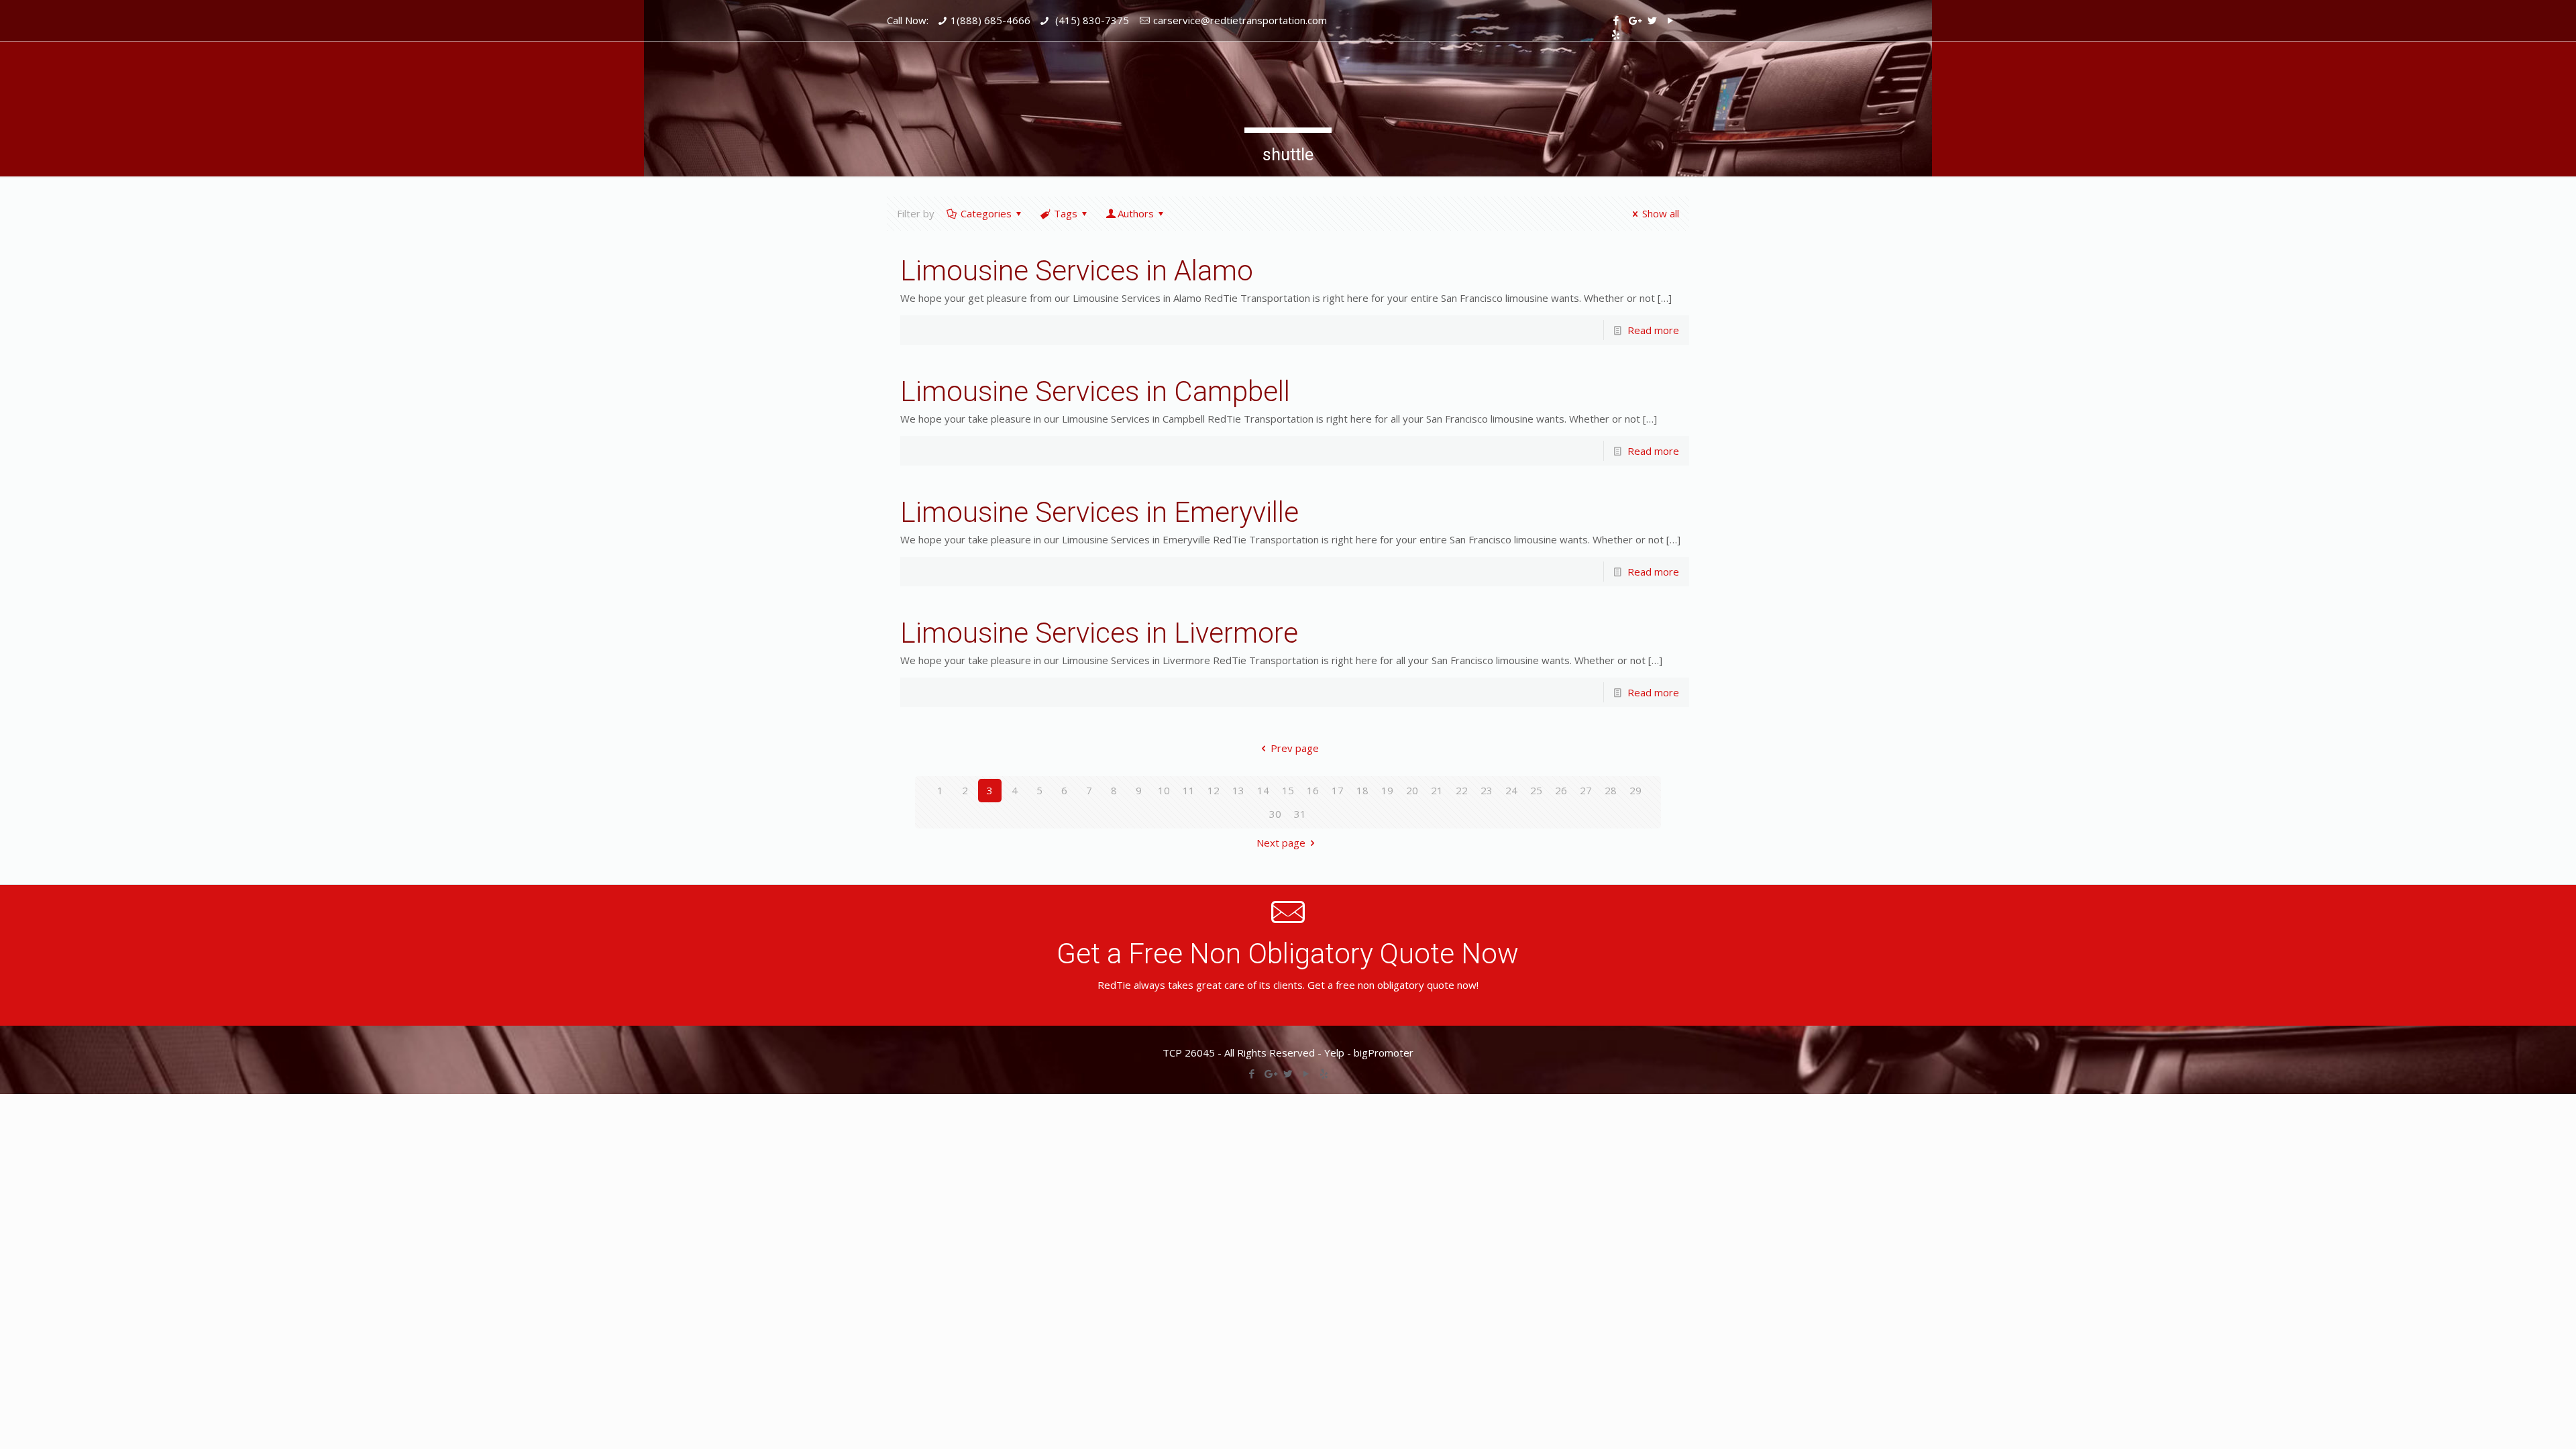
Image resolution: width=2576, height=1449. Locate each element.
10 (1164, 790)
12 (1214, 790)
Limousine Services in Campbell (1095, 391)
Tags (1066, 213)
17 (1338, 790)
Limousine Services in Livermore (1099, 633)
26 (1561, 790)
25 (1536, 790)
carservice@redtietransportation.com (1240, 20)
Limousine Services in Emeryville (1099, 512)
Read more (1653, 330)
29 (1635, 790)
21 (1437, 790)
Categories (986, 213)
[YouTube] (1670, 20)
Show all (1661, 213)
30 (1275, 814)
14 (1263, 790)
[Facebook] (1616, 20)
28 (1611, 790)
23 (1487, 790)
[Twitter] (1652, 20)
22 (1462, 790)
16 (1313, 790)
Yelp (1334, 1053)
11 (1189, 790)
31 (1300, 814)
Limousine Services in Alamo (1077, 271)
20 (1412, 790)
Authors (1136, 213)
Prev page (1295, 748)
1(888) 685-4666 (990, 20)
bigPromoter (1384, 1053)
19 (1387, 790)
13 (1238, 790)
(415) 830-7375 (1091, 20)
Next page (1281, 843)
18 (1362, 790)
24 (1511, 790)
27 (1586, 790)
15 (1288, 790)
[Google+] (1634, 20)
